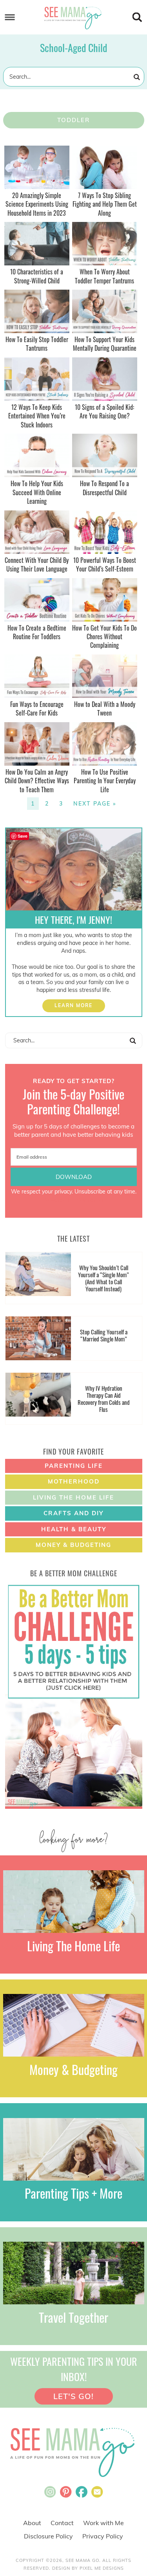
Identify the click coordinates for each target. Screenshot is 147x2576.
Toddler (73, 120)
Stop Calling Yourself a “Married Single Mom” (104, 1335)
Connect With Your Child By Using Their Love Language (37, 564)
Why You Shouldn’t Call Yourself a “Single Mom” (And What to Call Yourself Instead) (103, 1278)
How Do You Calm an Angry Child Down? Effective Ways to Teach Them (37, 781)
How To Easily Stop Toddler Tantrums (37, 344)
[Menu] (10, 17)
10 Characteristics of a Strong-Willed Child (37, 276)
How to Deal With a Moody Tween (105, 708)
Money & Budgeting (73, 1545)
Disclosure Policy (48, 2536)
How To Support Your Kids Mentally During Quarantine (105, 344)
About (32, 2523)
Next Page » (95, 804)
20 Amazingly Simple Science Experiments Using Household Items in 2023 (37, 204)
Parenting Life (74, 1466)
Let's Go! (73, 2396)
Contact (62, 2523)
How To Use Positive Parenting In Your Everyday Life (105, 781)
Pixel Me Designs (102, 2568)
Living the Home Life (73, 1497)
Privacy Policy (103, 2536)
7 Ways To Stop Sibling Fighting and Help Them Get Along (105, 204)
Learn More (73, 1005)
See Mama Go (74, 18)
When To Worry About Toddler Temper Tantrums (104, 276)
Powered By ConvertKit (74, 1200)
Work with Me (103, 2523)
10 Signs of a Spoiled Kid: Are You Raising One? (104, 411)
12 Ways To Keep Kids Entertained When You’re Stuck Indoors (37, 416)
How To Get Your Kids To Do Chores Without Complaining (104, 637)
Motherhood (74, 1481)
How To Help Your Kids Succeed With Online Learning (37, 492)
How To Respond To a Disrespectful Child (104, 488)
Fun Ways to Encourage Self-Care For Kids (37, 708)
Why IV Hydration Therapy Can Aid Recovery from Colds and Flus (104, 1399)
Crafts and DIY (73, 1513)
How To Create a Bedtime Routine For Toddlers (37, 632)
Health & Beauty (74, 1529)
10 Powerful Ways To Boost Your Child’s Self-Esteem (105, 564)
